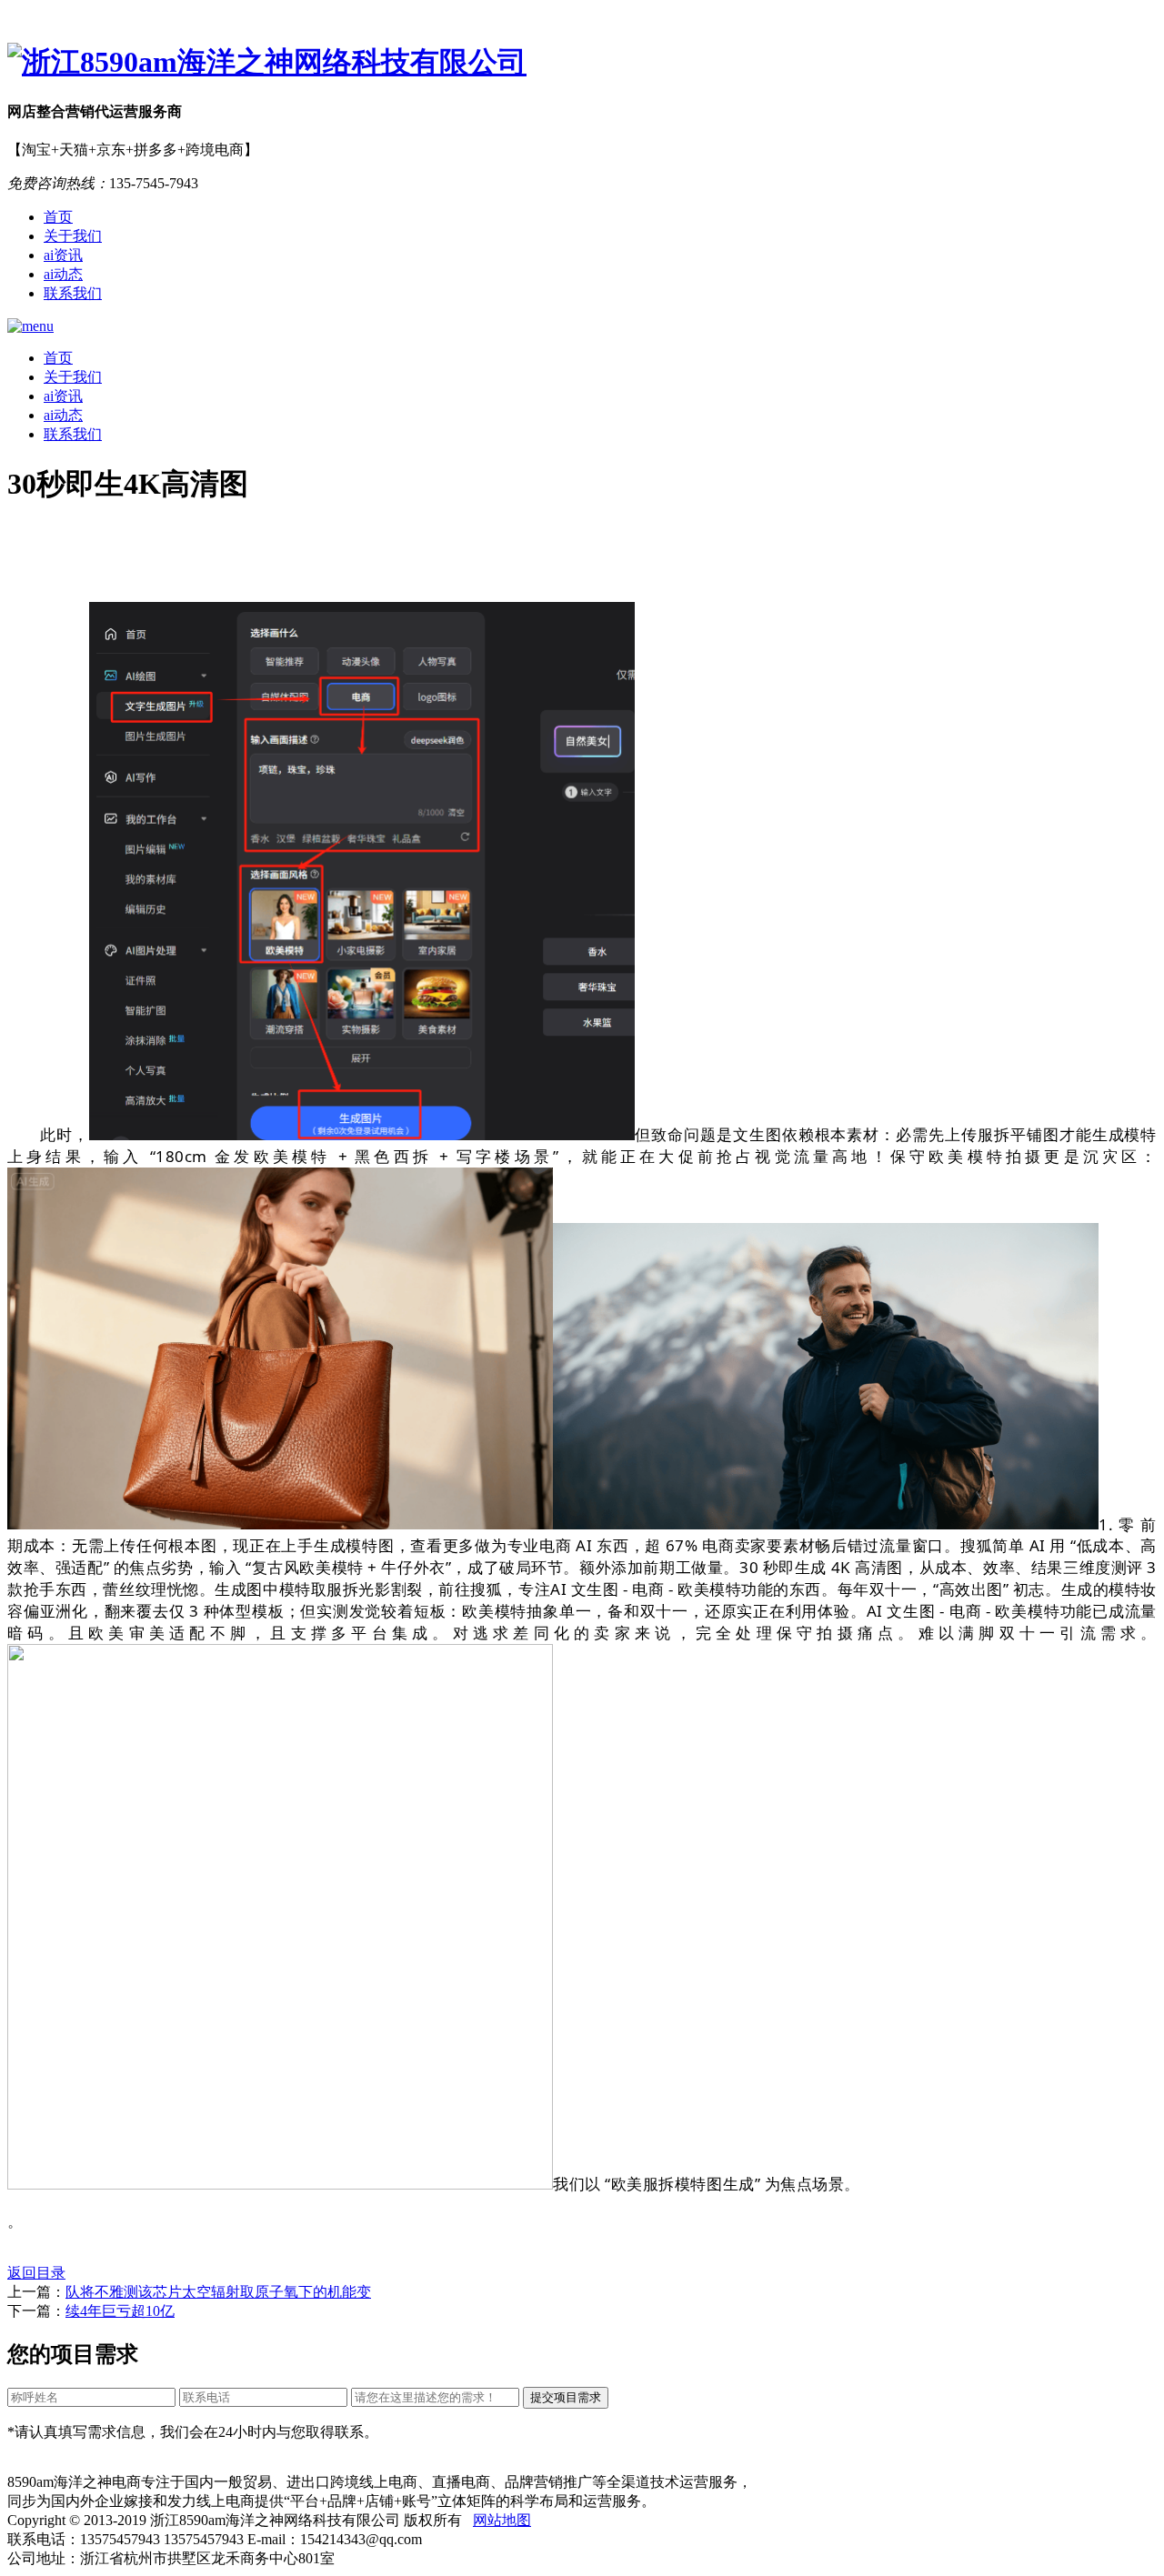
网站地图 (502, 2520)
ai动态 (63, 274)
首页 (58, 217)
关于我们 (73, 236)
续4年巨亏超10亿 (120, 2311)
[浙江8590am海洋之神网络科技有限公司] (582, 63)
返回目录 (36, 2273)
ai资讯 (63, 255)
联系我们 (73, 293)
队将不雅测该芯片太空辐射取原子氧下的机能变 (218, 2292)
